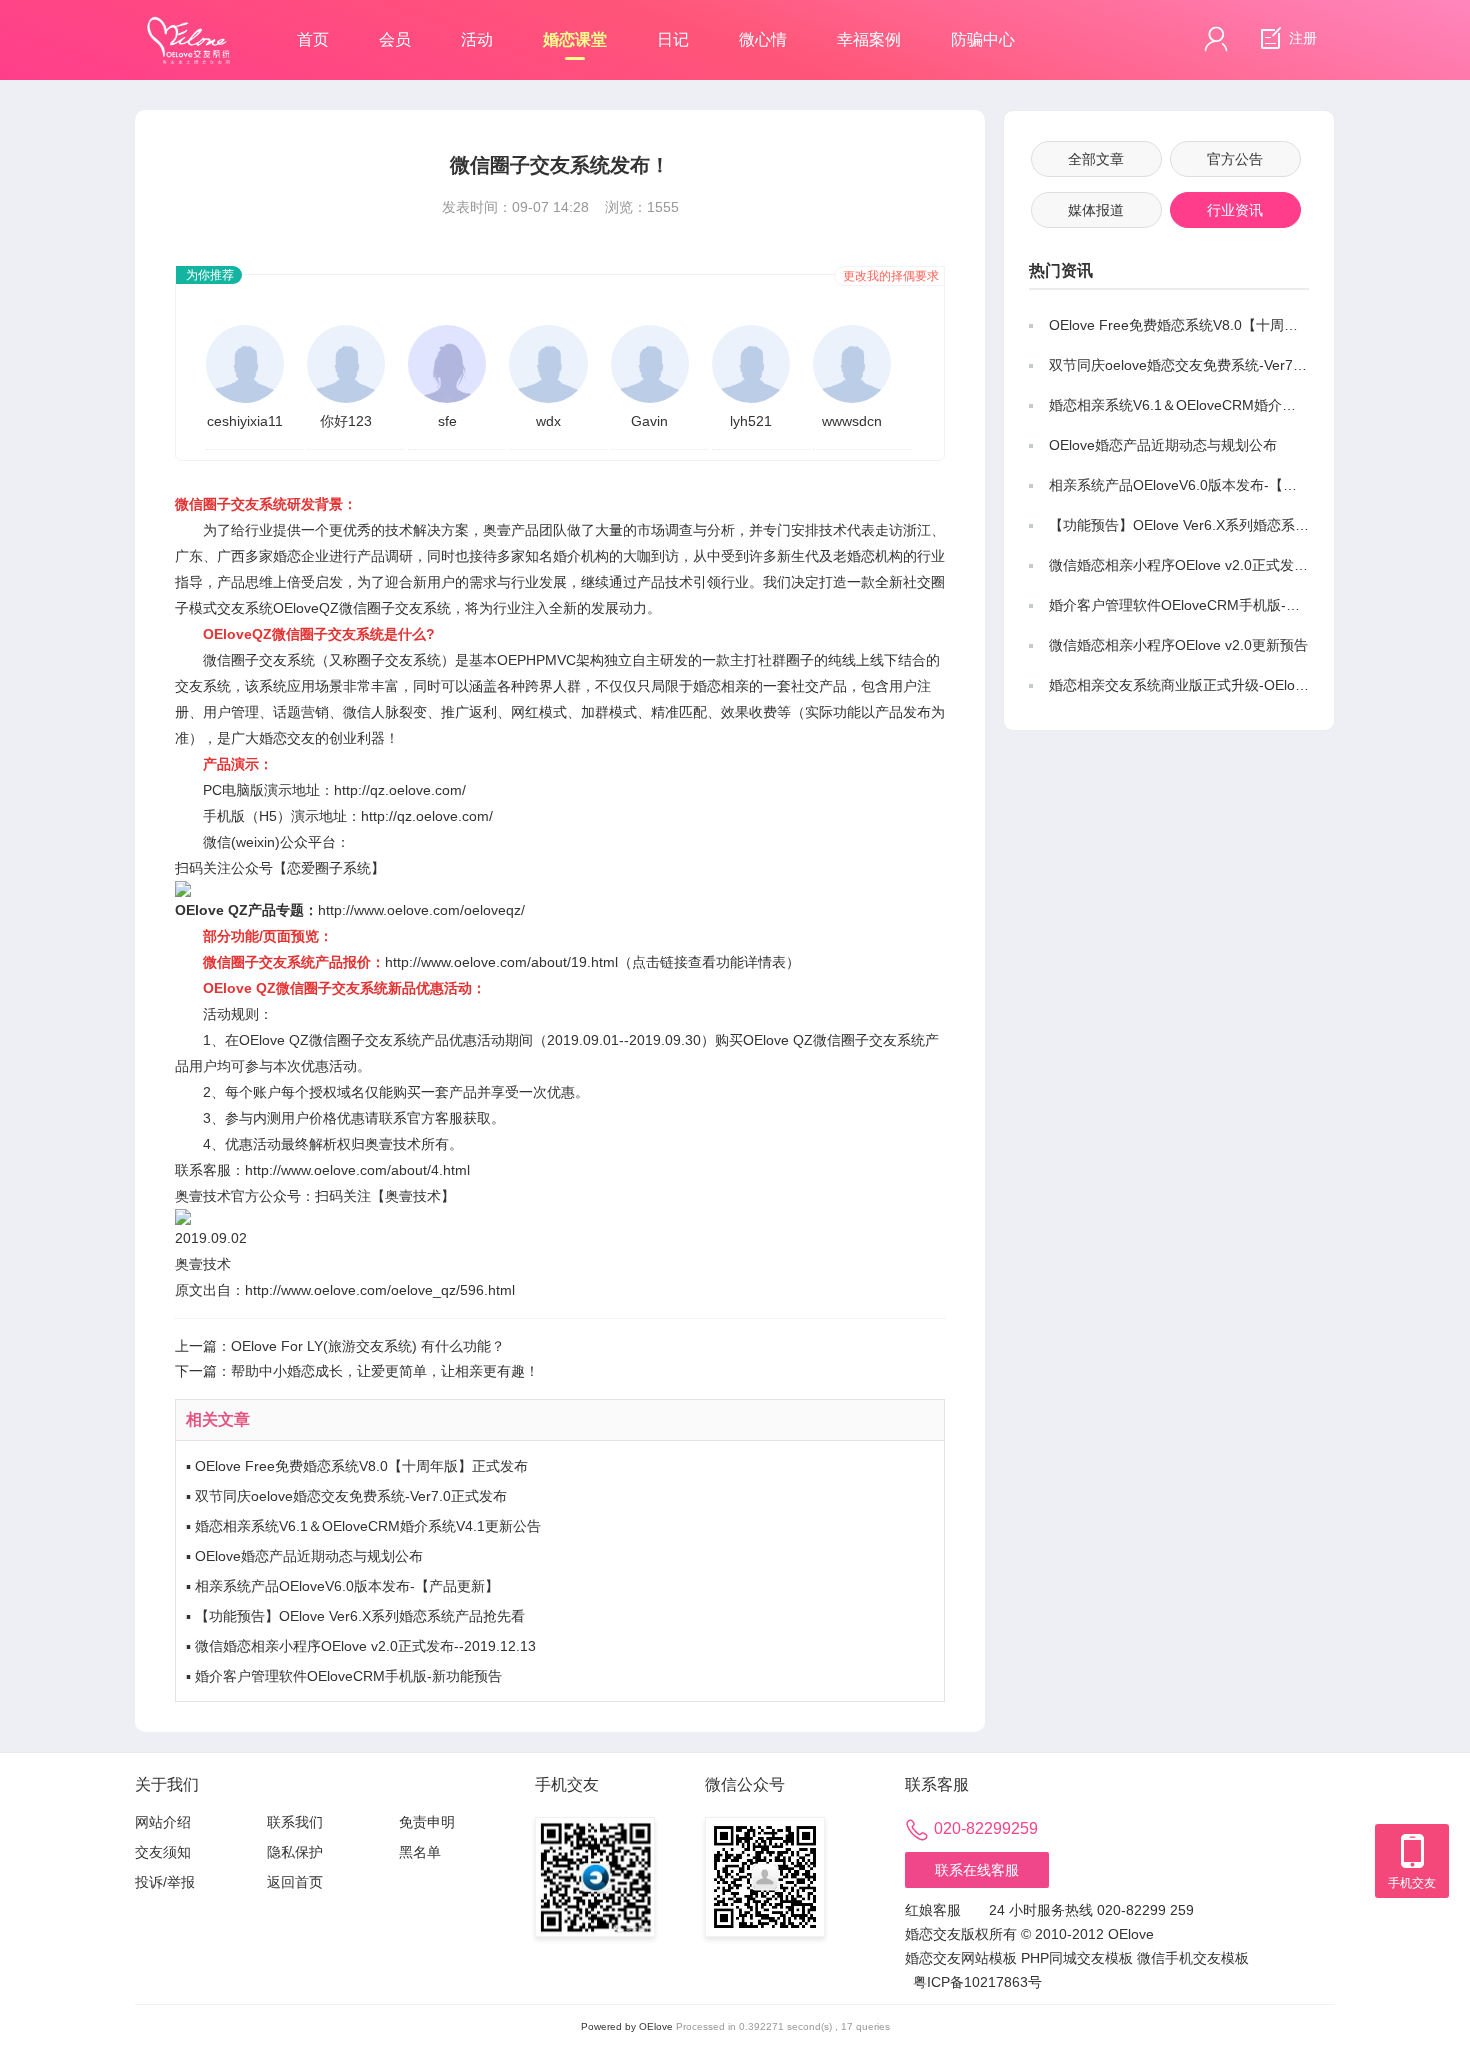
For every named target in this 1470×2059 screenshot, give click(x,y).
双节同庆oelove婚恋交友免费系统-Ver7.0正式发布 (351, 1496)
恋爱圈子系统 (329, 868)
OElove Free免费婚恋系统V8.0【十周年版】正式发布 (361, 1466)
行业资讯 (1235, 210)
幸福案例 (869, 39)
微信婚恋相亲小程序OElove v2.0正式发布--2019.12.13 (365, 1646)
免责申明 (427, 1822)
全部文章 (1096, 159)
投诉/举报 (165, 1882)
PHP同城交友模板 (1077, 1958)
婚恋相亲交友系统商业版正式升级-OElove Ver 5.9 (1204, 685)
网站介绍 (163, 1822)
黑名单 (420, 1852)
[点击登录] (1216, 39)
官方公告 (1235, 159)
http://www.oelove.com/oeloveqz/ (421, 910)
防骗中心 (983, 39)
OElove (656, 2026)
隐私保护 (295, 1852)
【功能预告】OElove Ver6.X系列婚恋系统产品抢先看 (360, 1616)
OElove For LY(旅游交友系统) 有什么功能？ (368, 1346)
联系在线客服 (977, 1870)
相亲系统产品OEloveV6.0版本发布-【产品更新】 (347, 1586)
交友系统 (245, 608)
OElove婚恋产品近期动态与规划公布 (309, 1556)
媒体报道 (1096, 210)
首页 (313, 39)
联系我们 (295, 1822)
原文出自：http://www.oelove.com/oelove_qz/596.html (345, 1290)
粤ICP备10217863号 (977, 1982)
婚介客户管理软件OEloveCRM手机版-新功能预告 (348, 1676)
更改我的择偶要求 (891, 276)
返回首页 (295, 1882)
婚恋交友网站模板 (961, 1958)
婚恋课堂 (575, 39)
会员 (395, 39)
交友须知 (163, 1852)
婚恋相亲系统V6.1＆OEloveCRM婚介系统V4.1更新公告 (368, 1526)
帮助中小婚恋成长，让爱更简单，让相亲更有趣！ (385, 1371)
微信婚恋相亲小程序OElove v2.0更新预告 (1178, 645)
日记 (673, 39)
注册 (1301, 38)
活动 (477, 39)
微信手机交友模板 (1193, 1958)
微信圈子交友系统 (259, 660)
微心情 (763, 39)
